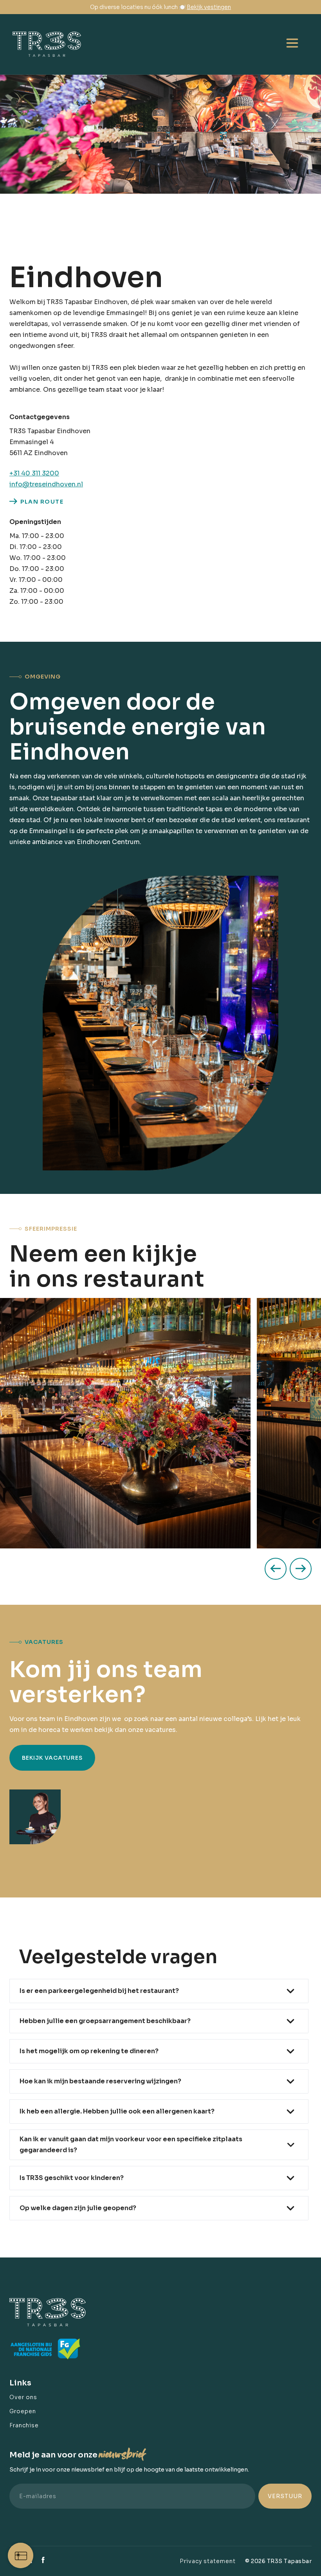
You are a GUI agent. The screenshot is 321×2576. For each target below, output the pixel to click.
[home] (51, 44)
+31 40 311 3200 (34, 473)
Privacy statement (208, 2561)
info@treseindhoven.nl (46, 484)
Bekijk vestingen (209, 7)
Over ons (23, 2397)
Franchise (24, 2425)
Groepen (23, 2411)
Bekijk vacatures (52, 1758)
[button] (292, 44)
